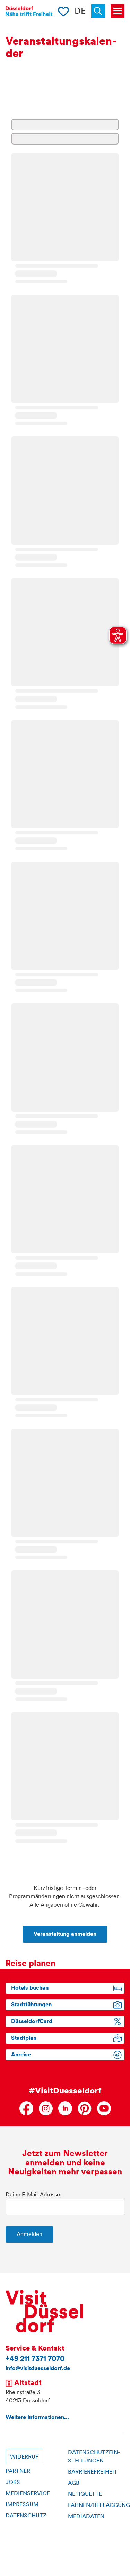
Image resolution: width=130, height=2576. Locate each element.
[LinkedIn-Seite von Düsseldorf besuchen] (65, 2108)
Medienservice (28, 2494)
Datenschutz (26, 2516)
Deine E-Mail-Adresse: (33, 2195)
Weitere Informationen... (37, 2418)
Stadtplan (24, 2038)
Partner (18, 2471)
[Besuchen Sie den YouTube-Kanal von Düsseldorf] (104, 2108)
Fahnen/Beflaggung (99, 2505)
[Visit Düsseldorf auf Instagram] (46, 2108)
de (80, 11)
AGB (74, 2483)
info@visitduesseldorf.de (38, 2369)
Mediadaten (86, 2517)
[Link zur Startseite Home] (29, 11)
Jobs (13, 2483)
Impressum (22, 2505)
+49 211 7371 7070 (35, 2359)
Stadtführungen (31, 2005)
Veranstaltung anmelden (65, 1934)
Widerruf (24, 2457)
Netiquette (85, 2494)
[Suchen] (101, 11)
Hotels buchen (30, 1988)
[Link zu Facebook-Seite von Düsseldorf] (26, 2108)
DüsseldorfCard (32, 2022)
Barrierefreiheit (93, 2472)
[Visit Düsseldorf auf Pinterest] (85, 2108)
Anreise (21, 2055)
